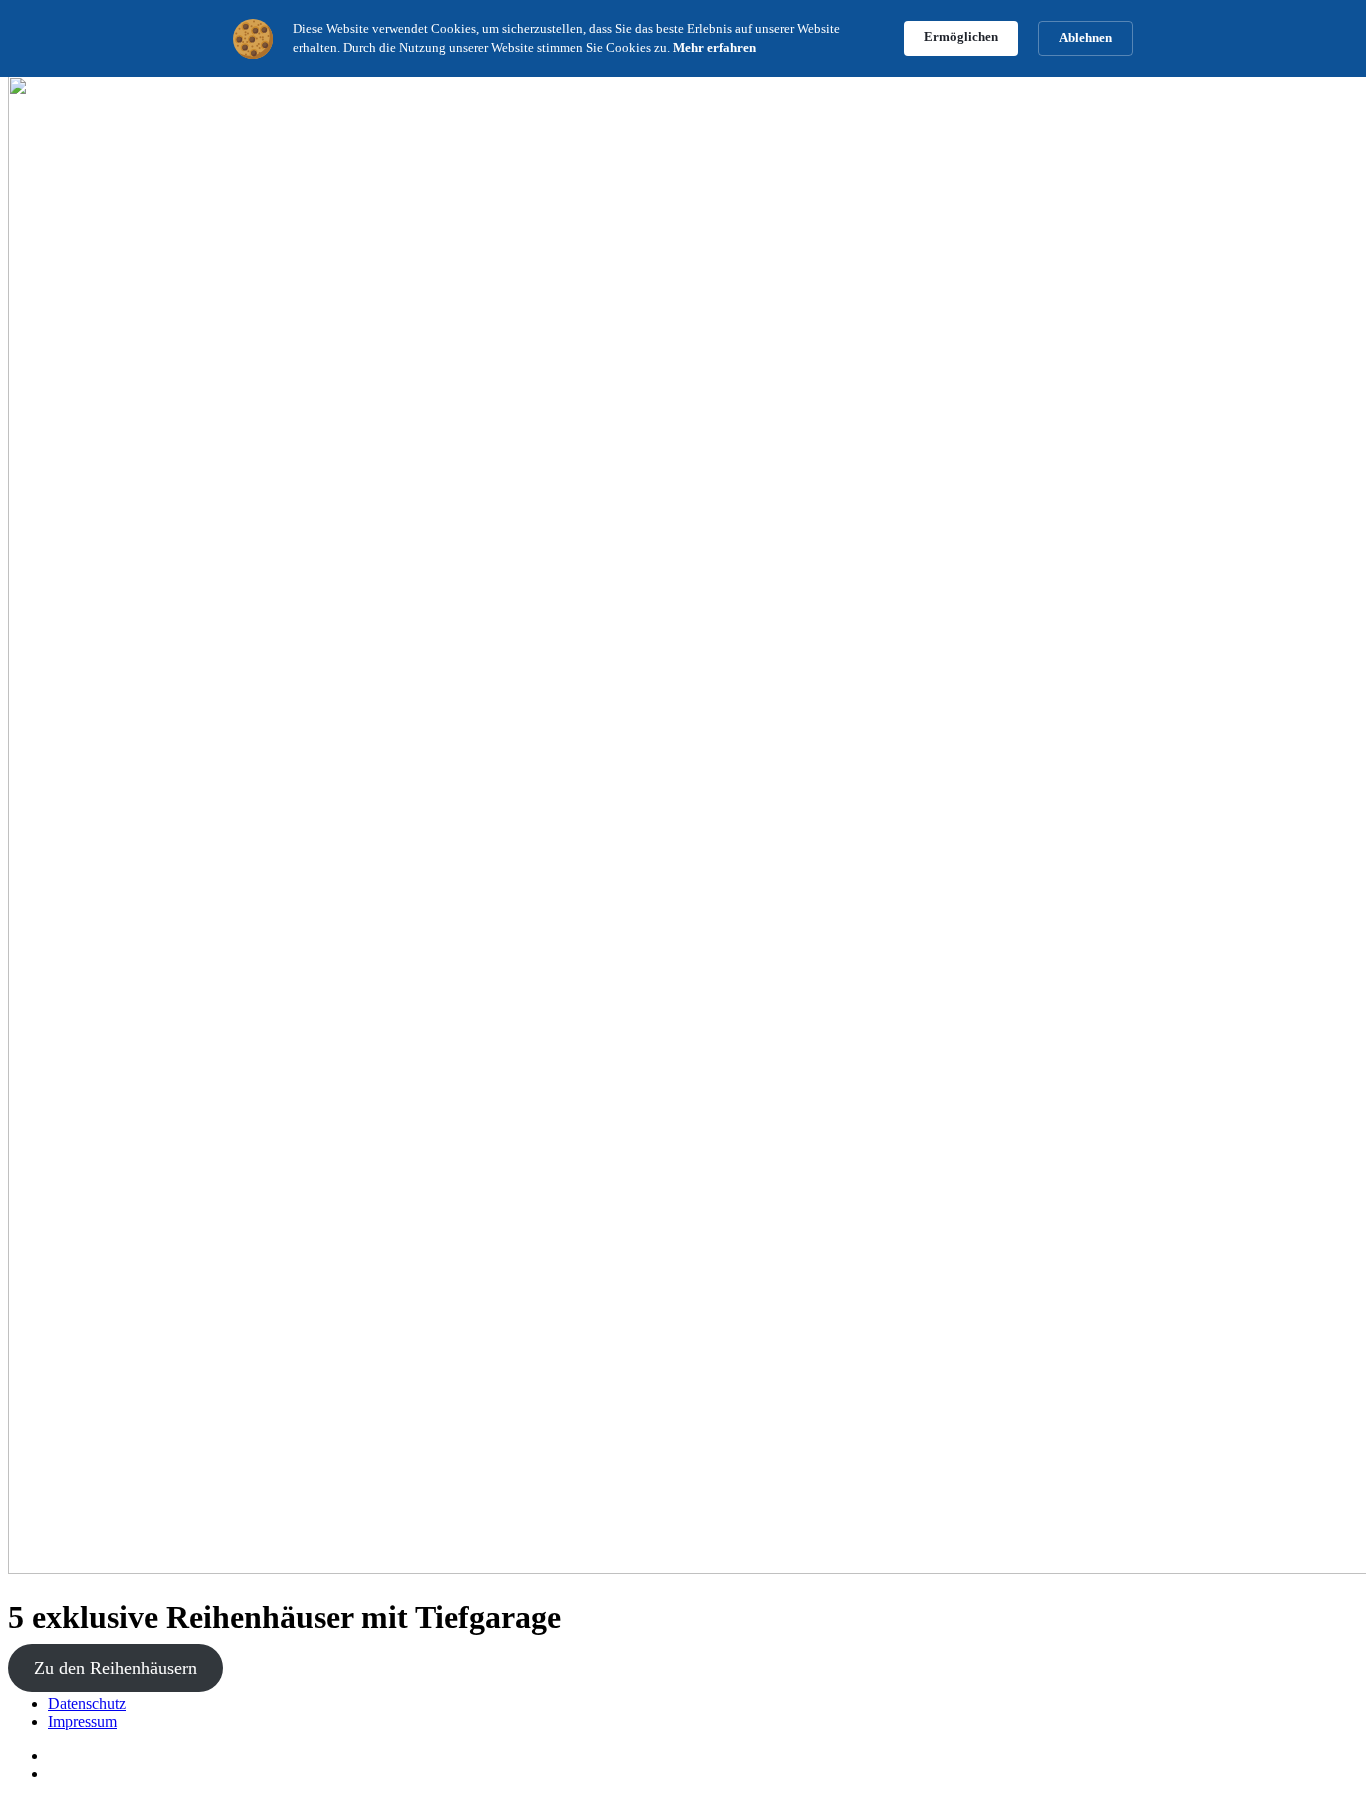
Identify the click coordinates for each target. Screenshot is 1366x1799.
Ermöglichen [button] (961, 36)
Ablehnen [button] (1085, 37)
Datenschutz (87, 1703)
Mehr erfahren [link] (714, 47)
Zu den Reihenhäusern (115, 1668)
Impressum (82, 1721)
